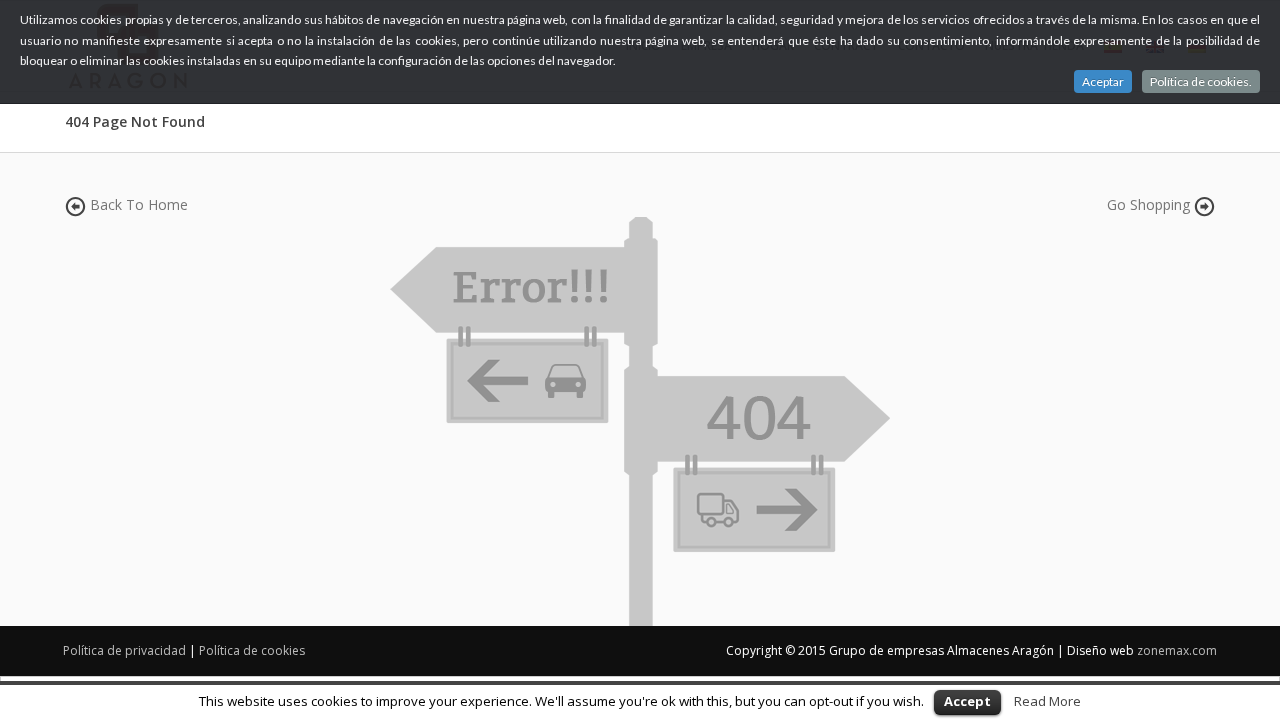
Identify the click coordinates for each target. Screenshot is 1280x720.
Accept (967, 701)
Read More (1047, 701)
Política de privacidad (124, 650)
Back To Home (139, 204)
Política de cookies (252, 650)
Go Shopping (1148, 204)
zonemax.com (1177, 650)
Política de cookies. (1201, 81)
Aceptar (1103, 81)
